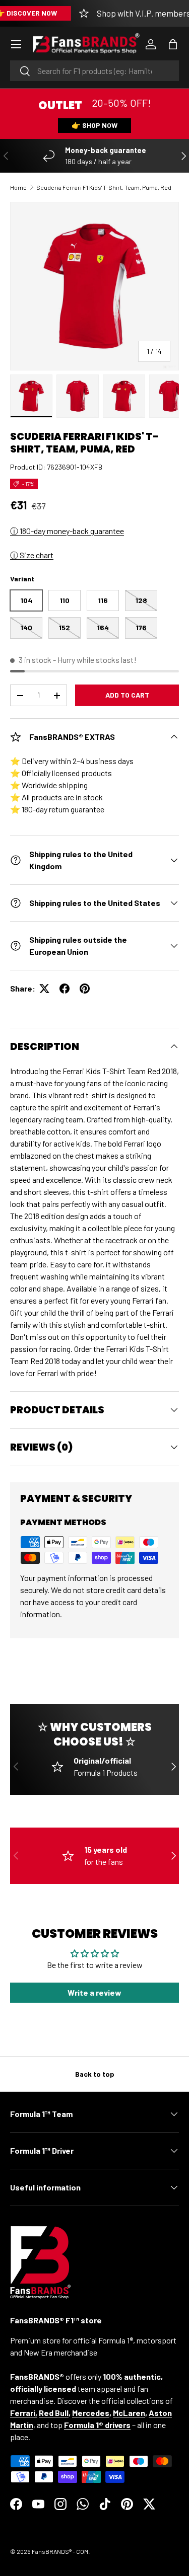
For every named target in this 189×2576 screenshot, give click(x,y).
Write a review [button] (94, 1992)
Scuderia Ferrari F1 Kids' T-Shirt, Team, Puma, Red (104, 187)
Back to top (95, 2074)
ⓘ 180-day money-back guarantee (67, 531)
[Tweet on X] (44, 989)
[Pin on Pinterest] (85, 989)
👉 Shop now (94, 125)
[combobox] (94, 71)
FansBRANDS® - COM (60, 2551)
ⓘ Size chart (32, 555)
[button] (173, 44)
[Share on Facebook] (65, 989)
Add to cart (127, 695)
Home (18, 187)
